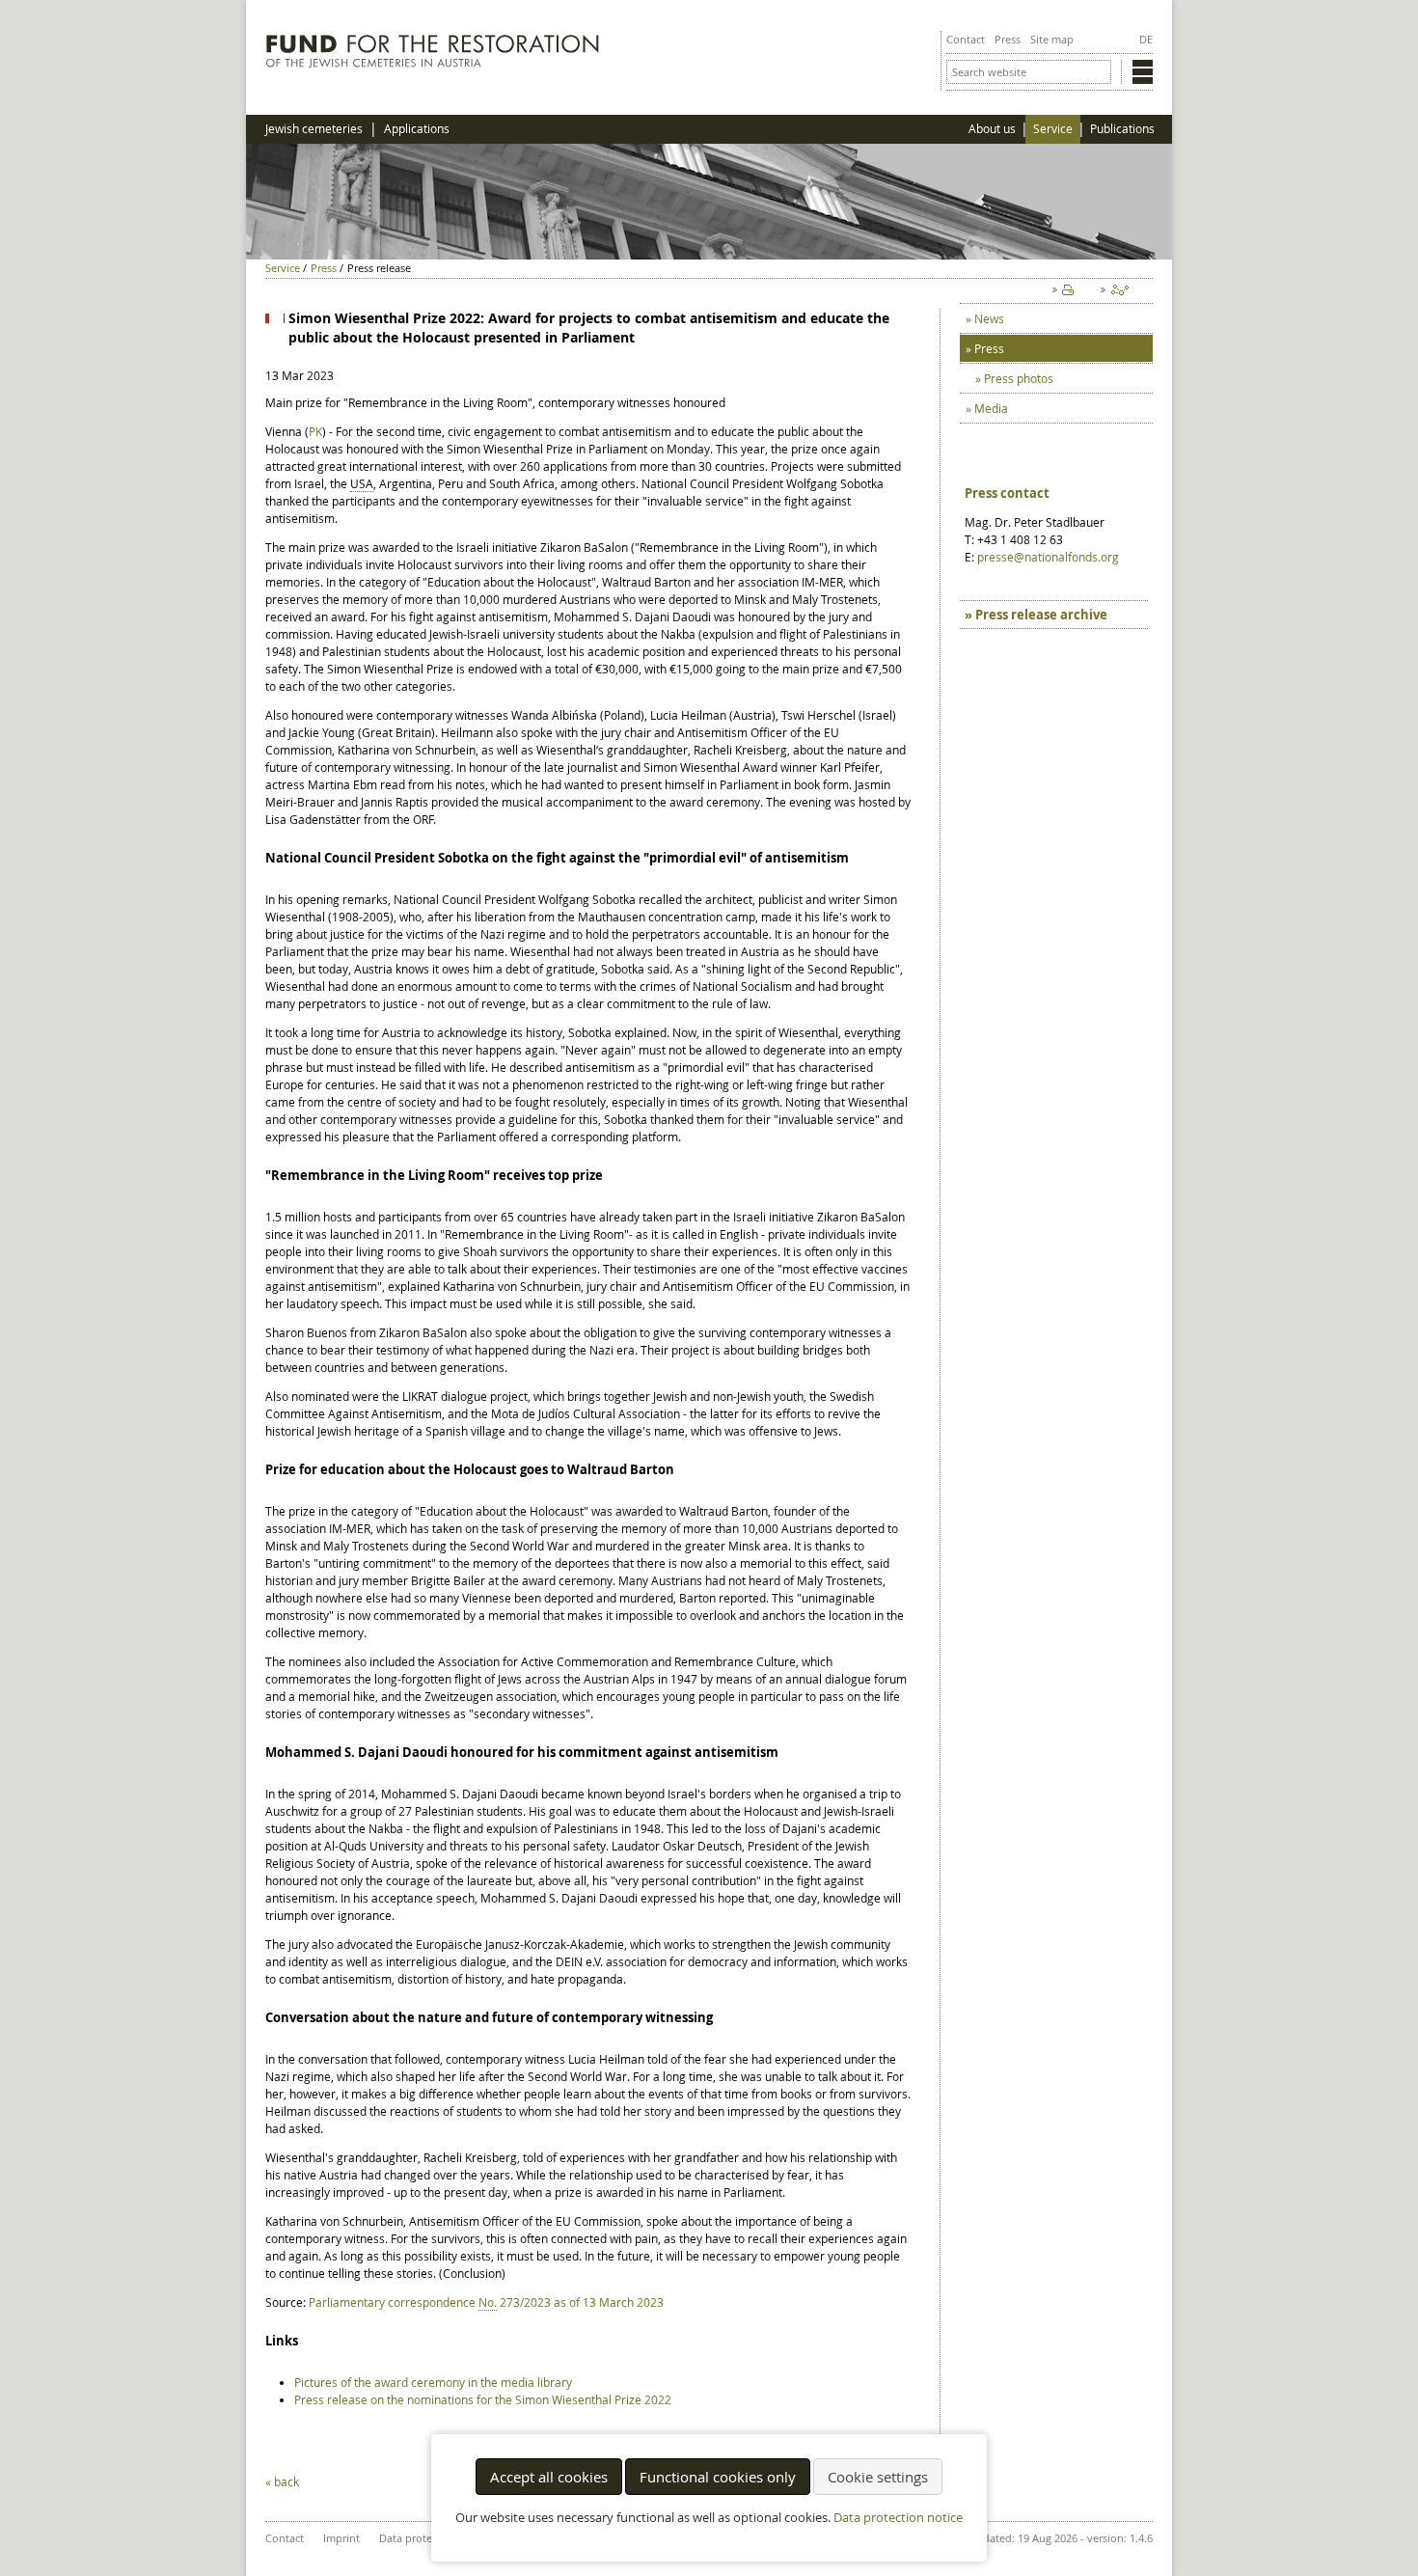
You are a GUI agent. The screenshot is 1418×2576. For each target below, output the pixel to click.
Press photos (1019, 378)
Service (1053, 129)
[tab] (1054, 615)
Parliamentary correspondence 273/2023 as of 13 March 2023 (486, 2302)
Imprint (341, 2538)
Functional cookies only (718, 2477)
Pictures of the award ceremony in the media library (433, 2382)
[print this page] (1067, 294)
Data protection (418, 2538)
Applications (417, 129)
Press (1008, 39)
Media (991, 408)
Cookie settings (878, 2477)
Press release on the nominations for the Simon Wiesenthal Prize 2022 (483, 2399)
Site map (1052, 39)
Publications (1122, 129)
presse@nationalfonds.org (1048, 557)
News (989, 318)
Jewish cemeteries (314, 129)
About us (992, 129)
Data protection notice (898, 2518)
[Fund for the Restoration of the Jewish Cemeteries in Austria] (432, 63)
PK (315, 431)
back (286, 2481)
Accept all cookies (549, 2477)
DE (1146, 39)
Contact (966, 39)
